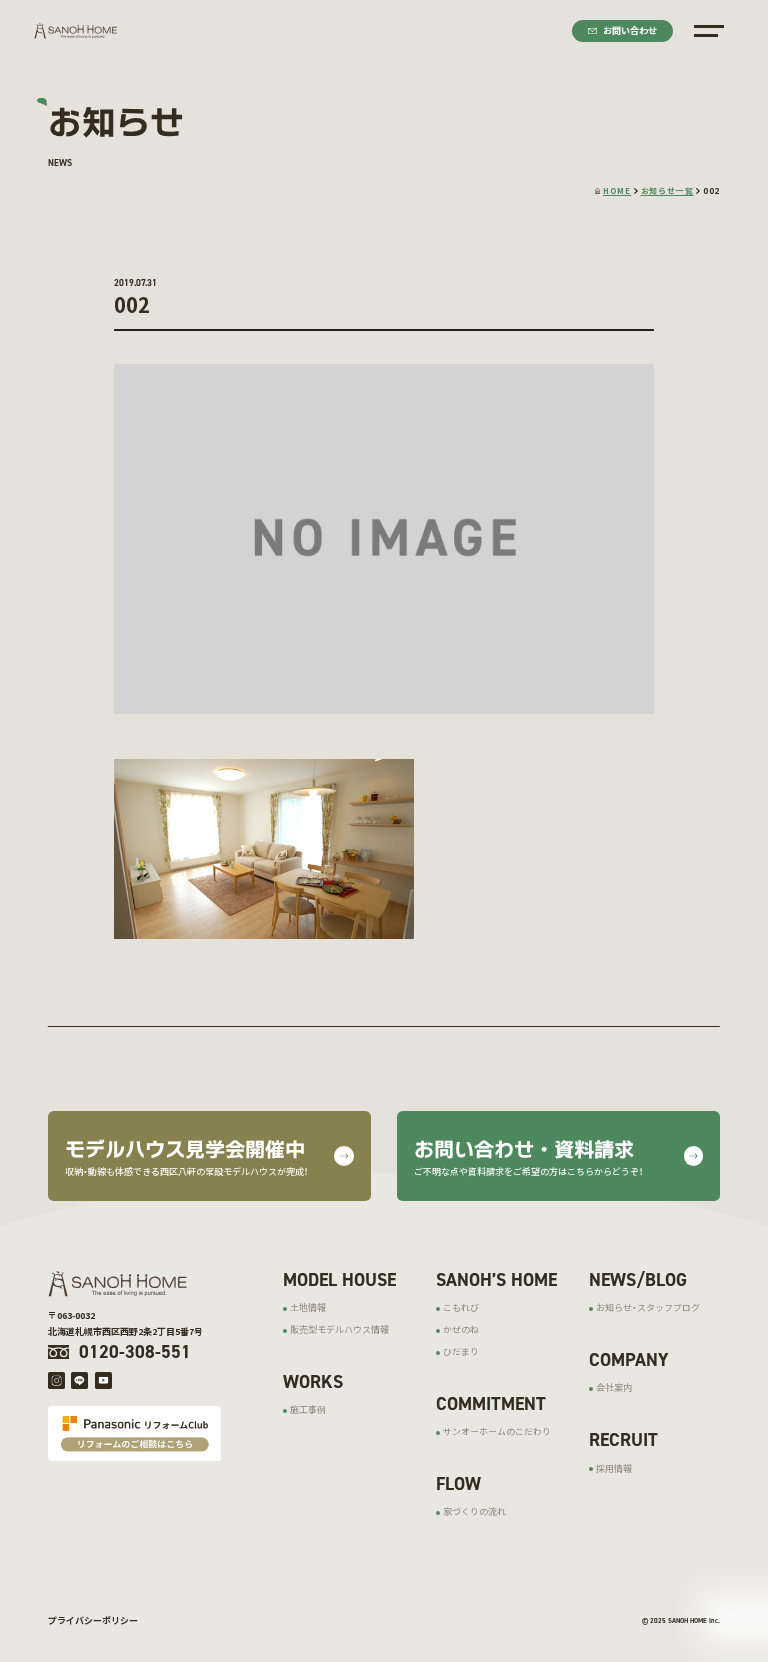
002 (711, 190)
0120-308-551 (135, 1351)
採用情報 (614, 1468)
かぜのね (461, 1329)
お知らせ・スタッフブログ (648, 1307)
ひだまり (461, 1351)
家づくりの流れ (474, 1511)
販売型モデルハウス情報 (339, 1329)
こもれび (461, 1307)
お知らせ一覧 (667, 190)
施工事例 (308, 1409)
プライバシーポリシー (93, 1620)
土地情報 (308, 1307)
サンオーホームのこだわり (497, 1431)
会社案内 (614, 1387)
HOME (617, 190)
